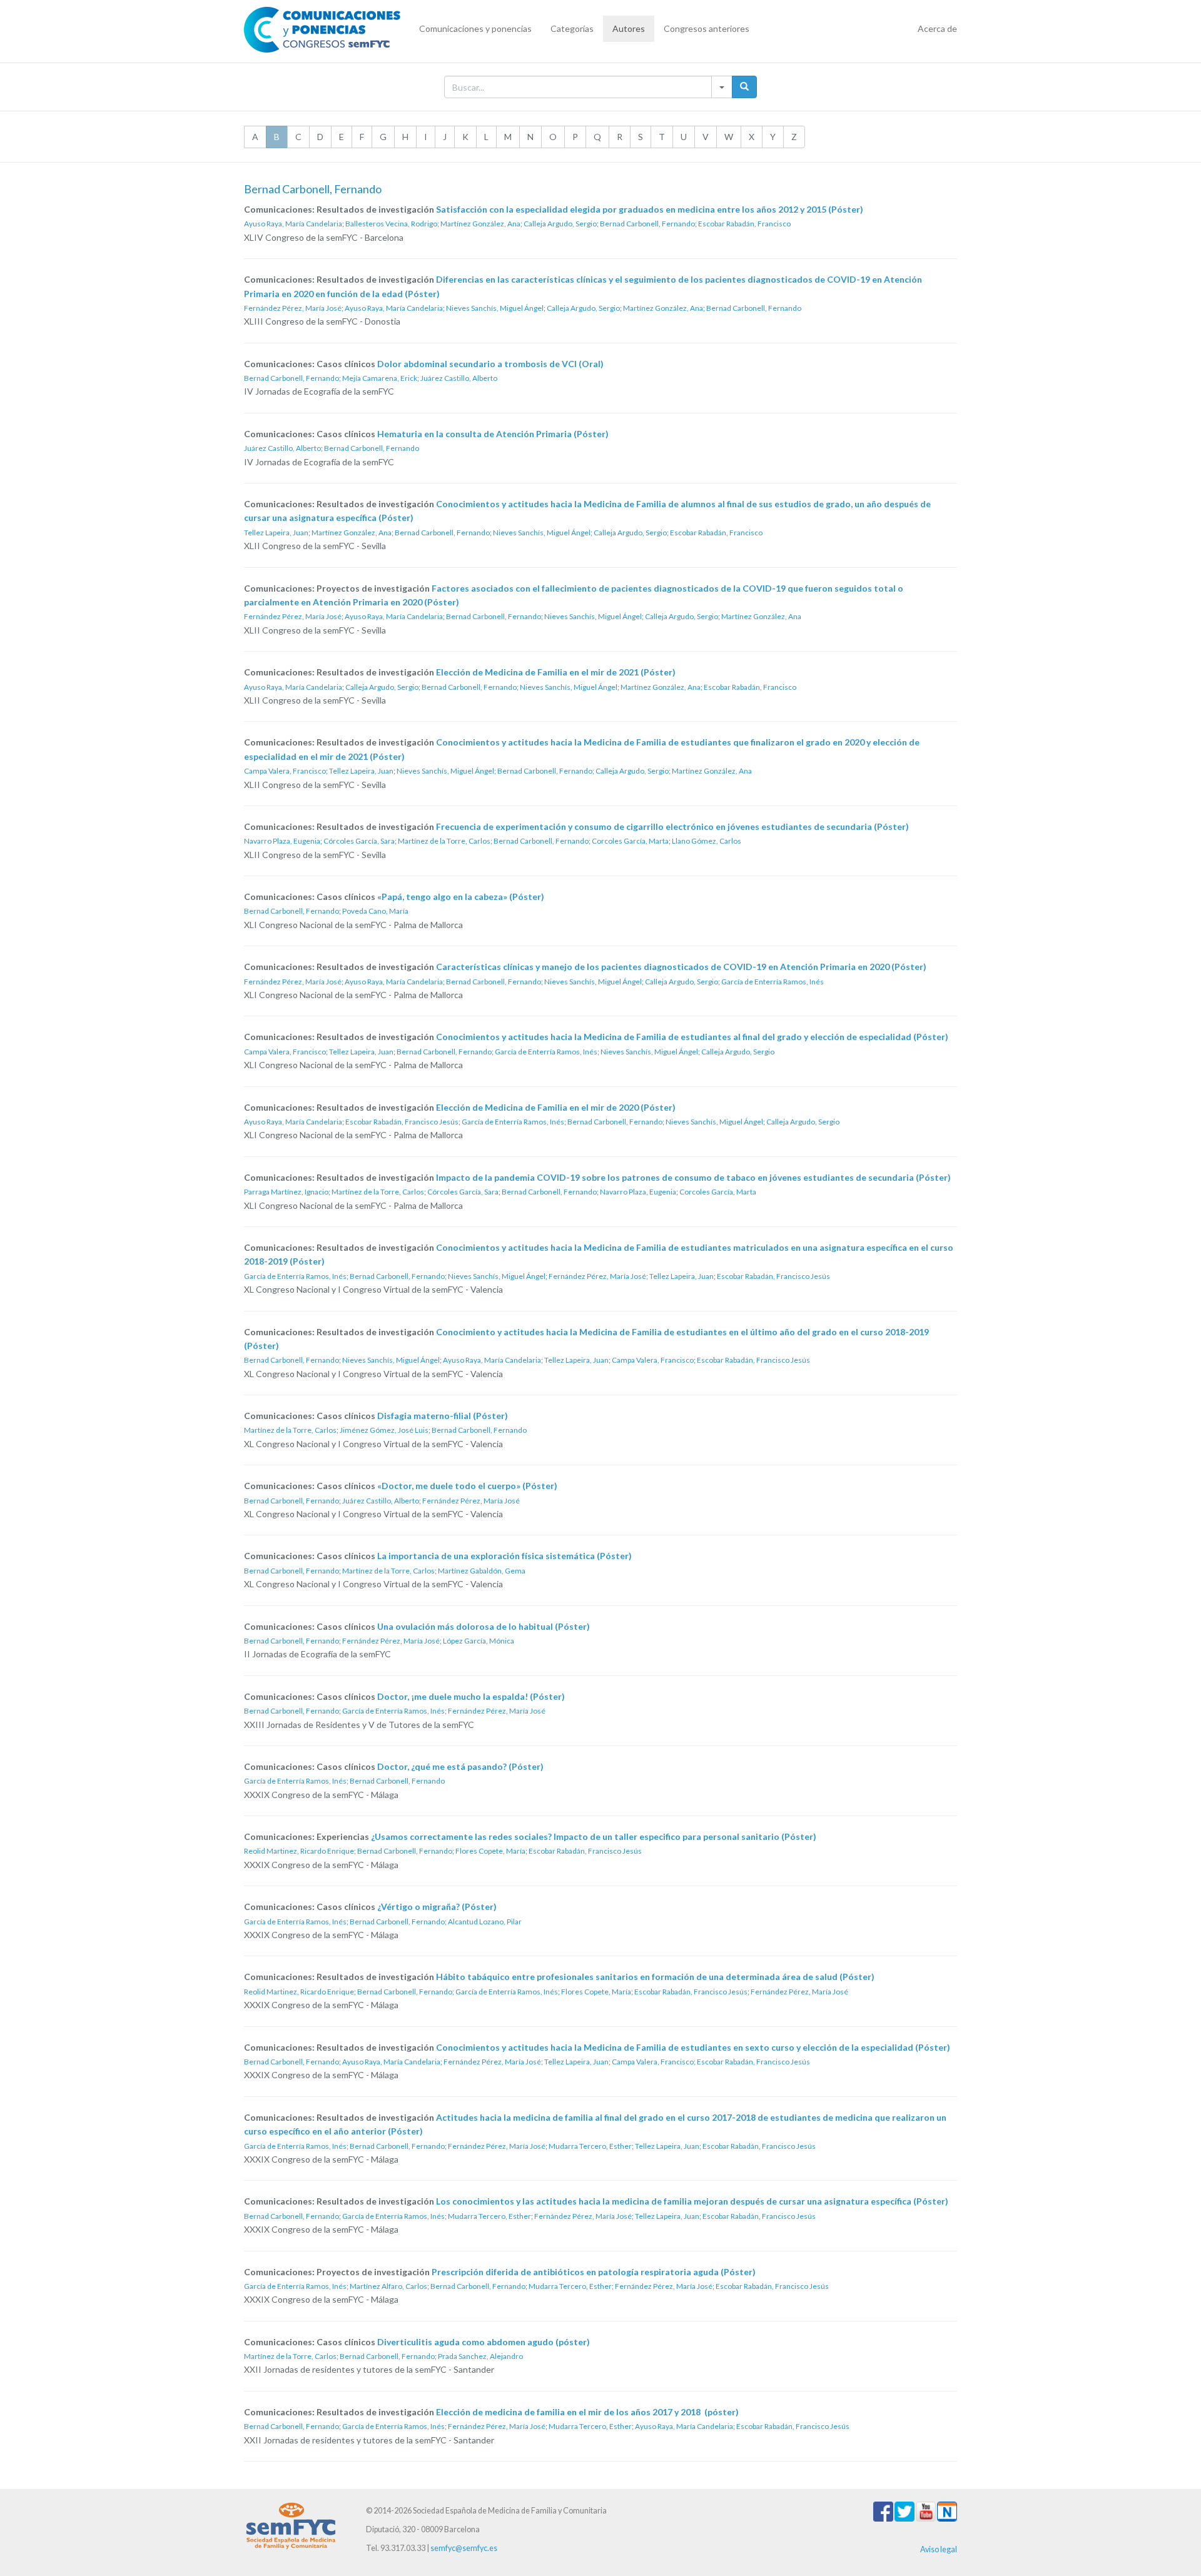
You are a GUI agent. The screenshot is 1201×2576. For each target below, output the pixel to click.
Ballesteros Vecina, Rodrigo (391, 224)
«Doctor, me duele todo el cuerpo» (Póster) (467, 1486)
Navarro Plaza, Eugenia (282, 841)
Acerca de (937, 28)
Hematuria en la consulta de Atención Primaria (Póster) (493, 434)
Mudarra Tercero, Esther (590, 2146)
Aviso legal (939, 2549)
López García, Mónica (479, 1641)
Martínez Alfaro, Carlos (388, 2286)
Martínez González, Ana (480, 224)
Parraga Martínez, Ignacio (286, 1192)
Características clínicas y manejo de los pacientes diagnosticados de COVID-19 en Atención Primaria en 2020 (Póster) (681, 967)
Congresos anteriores (707, 28)
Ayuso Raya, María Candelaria (293, 224)
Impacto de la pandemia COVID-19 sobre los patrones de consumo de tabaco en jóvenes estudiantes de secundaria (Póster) (693, 1177)
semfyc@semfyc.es (464, 2548)
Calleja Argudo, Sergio (560, 224)
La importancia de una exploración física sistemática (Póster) (504, 1556)
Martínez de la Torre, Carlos (444, 841)
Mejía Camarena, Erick (380, 378)
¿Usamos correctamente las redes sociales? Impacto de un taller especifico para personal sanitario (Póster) (594, 1836)
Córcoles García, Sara (359, 841)
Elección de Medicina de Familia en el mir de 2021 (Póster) (556, 672)
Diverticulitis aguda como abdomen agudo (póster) (484, 2342)
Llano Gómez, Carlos (707, 841)
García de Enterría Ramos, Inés (773, 982)
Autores (629, 28)
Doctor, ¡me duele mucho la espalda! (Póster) (471, 1696)
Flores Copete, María (490, 1851)
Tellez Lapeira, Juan (276, 533)
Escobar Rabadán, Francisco (744, 224)
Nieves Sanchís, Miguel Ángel (495, 308)
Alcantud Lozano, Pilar (485, 1922)
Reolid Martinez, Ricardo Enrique (299, 1851)
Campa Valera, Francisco (285, 771)
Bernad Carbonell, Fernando (647, 224)
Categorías (572, 28)
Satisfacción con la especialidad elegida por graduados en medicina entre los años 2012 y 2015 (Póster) (650, 209)
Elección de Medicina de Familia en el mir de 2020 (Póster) (556, 1107)
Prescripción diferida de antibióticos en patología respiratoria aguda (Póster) (594, 2272)
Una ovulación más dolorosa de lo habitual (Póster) (484, 1626)
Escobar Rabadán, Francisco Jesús (402, 1122)
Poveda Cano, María (375, 911)
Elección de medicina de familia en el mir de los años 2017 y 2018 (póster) (587, 2412)
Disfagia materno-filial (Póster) (443, 1416)
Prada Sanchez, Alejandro (480, 2356)
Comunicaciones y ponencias (475, 28)
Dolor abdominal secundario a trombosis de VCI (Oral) (490, 364)
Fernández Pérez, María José (293, 308)
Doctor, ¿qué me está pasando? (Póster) (460, 1766)
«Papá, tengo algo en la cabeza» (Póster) (461, 897)
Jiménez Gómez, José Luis (384, 1430)
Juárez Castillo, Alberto (459, 378)
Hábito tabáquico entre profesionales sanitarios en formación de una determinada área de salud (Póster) (655, 1977)
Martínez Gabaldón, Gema (482, 1571)
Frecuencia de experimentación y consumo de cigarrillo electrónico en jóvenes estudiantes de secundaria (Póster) (672, 826)
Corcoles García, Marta (630, 841)
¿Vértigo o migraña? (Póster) (437, 1907)
